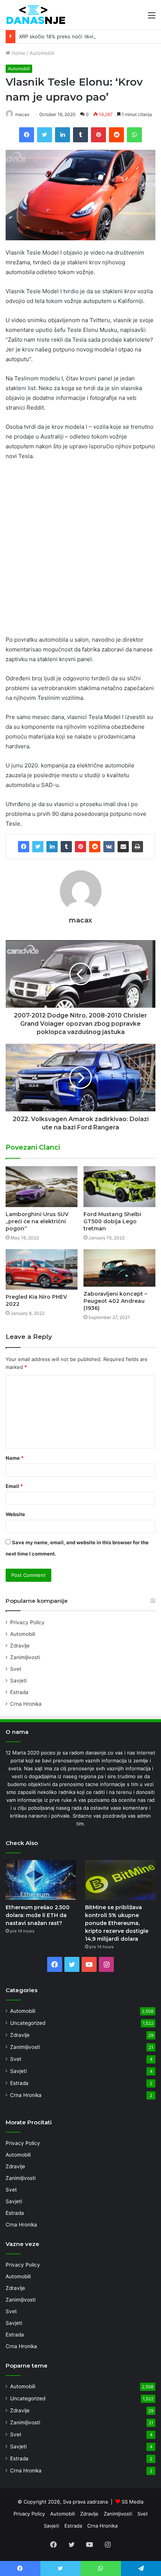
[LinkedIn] (52, 847)
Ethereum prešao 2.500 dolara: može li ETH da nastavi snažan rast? (38, 1915)
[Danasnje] (36, 15)
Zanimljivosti (25, 1657)
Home (18, 53)
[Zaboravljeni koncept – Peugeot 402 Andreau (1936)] (119, 1268)
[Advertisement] (80, 551)
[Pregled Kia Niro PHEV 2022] (42, 1269)
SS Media (133, 2502)
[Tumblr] (66, 847)
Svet (16, 1669)
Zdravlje (20, 1646)
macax (22, 114)
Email (14, 1486)
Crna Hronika (26, 1704)
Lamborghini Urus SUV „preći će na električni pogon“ (37, 1221)
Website (15, 1514)
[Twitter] (38, 847)
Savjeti (18, 1681)
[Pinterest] (80, 847)
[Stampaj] (137, 847)
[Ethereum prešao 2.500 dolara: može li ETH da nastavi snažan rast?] (41, 1880)
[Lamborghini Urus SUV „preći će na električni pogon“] (42, 1186)
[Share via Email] (123, 847)
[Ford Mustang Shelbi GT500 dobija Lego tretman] (119, 1186)
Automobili (42, 53)
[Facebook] (24, 847)
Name (15, 1458)
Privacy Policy (27, 1622)
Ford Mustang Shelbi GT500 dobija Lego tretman (112, 1221)
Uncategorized (28, 2023)
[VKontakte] (109, 847)
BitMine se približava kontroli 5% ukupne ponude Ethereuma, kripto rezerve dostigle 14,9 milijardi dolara (117, 1923)
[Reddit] (95, 847)
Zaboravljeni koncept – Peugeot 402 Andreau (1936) (115, 1301)
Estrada (19, 1692)
